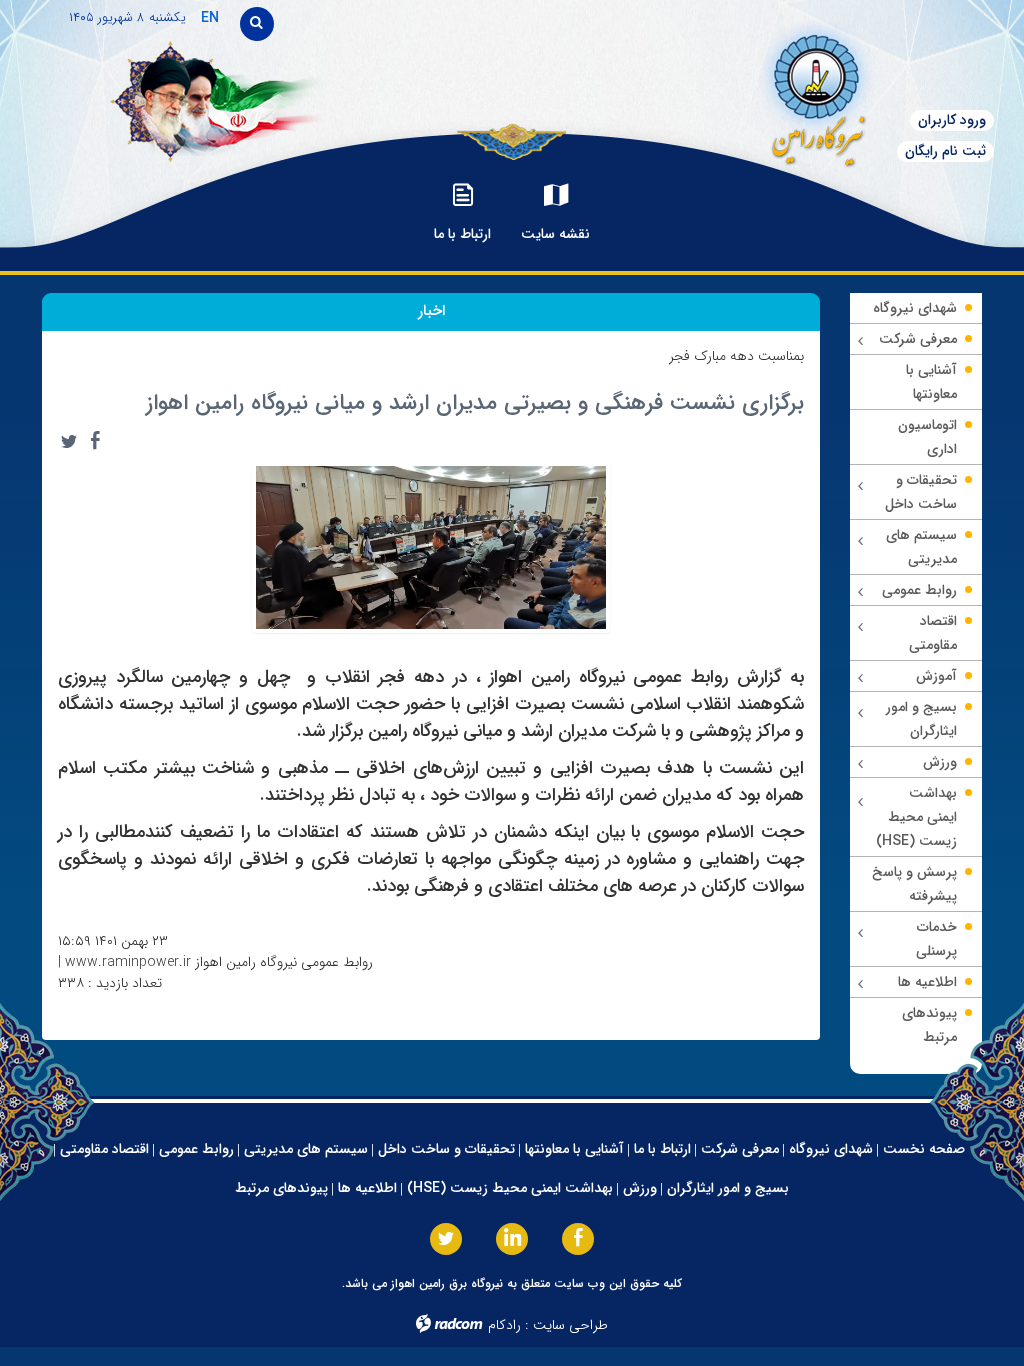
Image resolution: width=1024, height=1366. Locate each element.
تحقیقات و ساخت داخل (446, 1149)
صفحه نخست (924, 1149)
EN (210, 18)
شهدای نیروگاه (831, 1149)
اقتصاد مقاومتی (104, 1149)
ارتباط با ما (662, 1149)
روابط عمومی (196, 1149)
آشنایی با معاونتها (574, 1149)
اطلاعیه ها (367, 1188)
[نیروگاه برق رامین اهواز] (768, 94)
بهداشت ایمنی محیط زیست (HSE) (510, 1188)
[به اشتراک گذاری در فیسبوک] (95, 441)
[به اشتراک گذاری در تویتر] (69, 441)
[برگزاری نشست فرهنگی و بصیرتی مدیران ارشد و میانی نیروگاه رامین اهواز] (431, 546)
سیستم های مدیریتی (306, 1149)
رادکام (504, 1325)
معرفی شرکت (740, 1149)
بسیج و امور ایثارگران (728, 1188)
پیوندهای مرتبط (281, 1188)
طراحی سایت (570, 1325)
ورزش (640, 1188)
